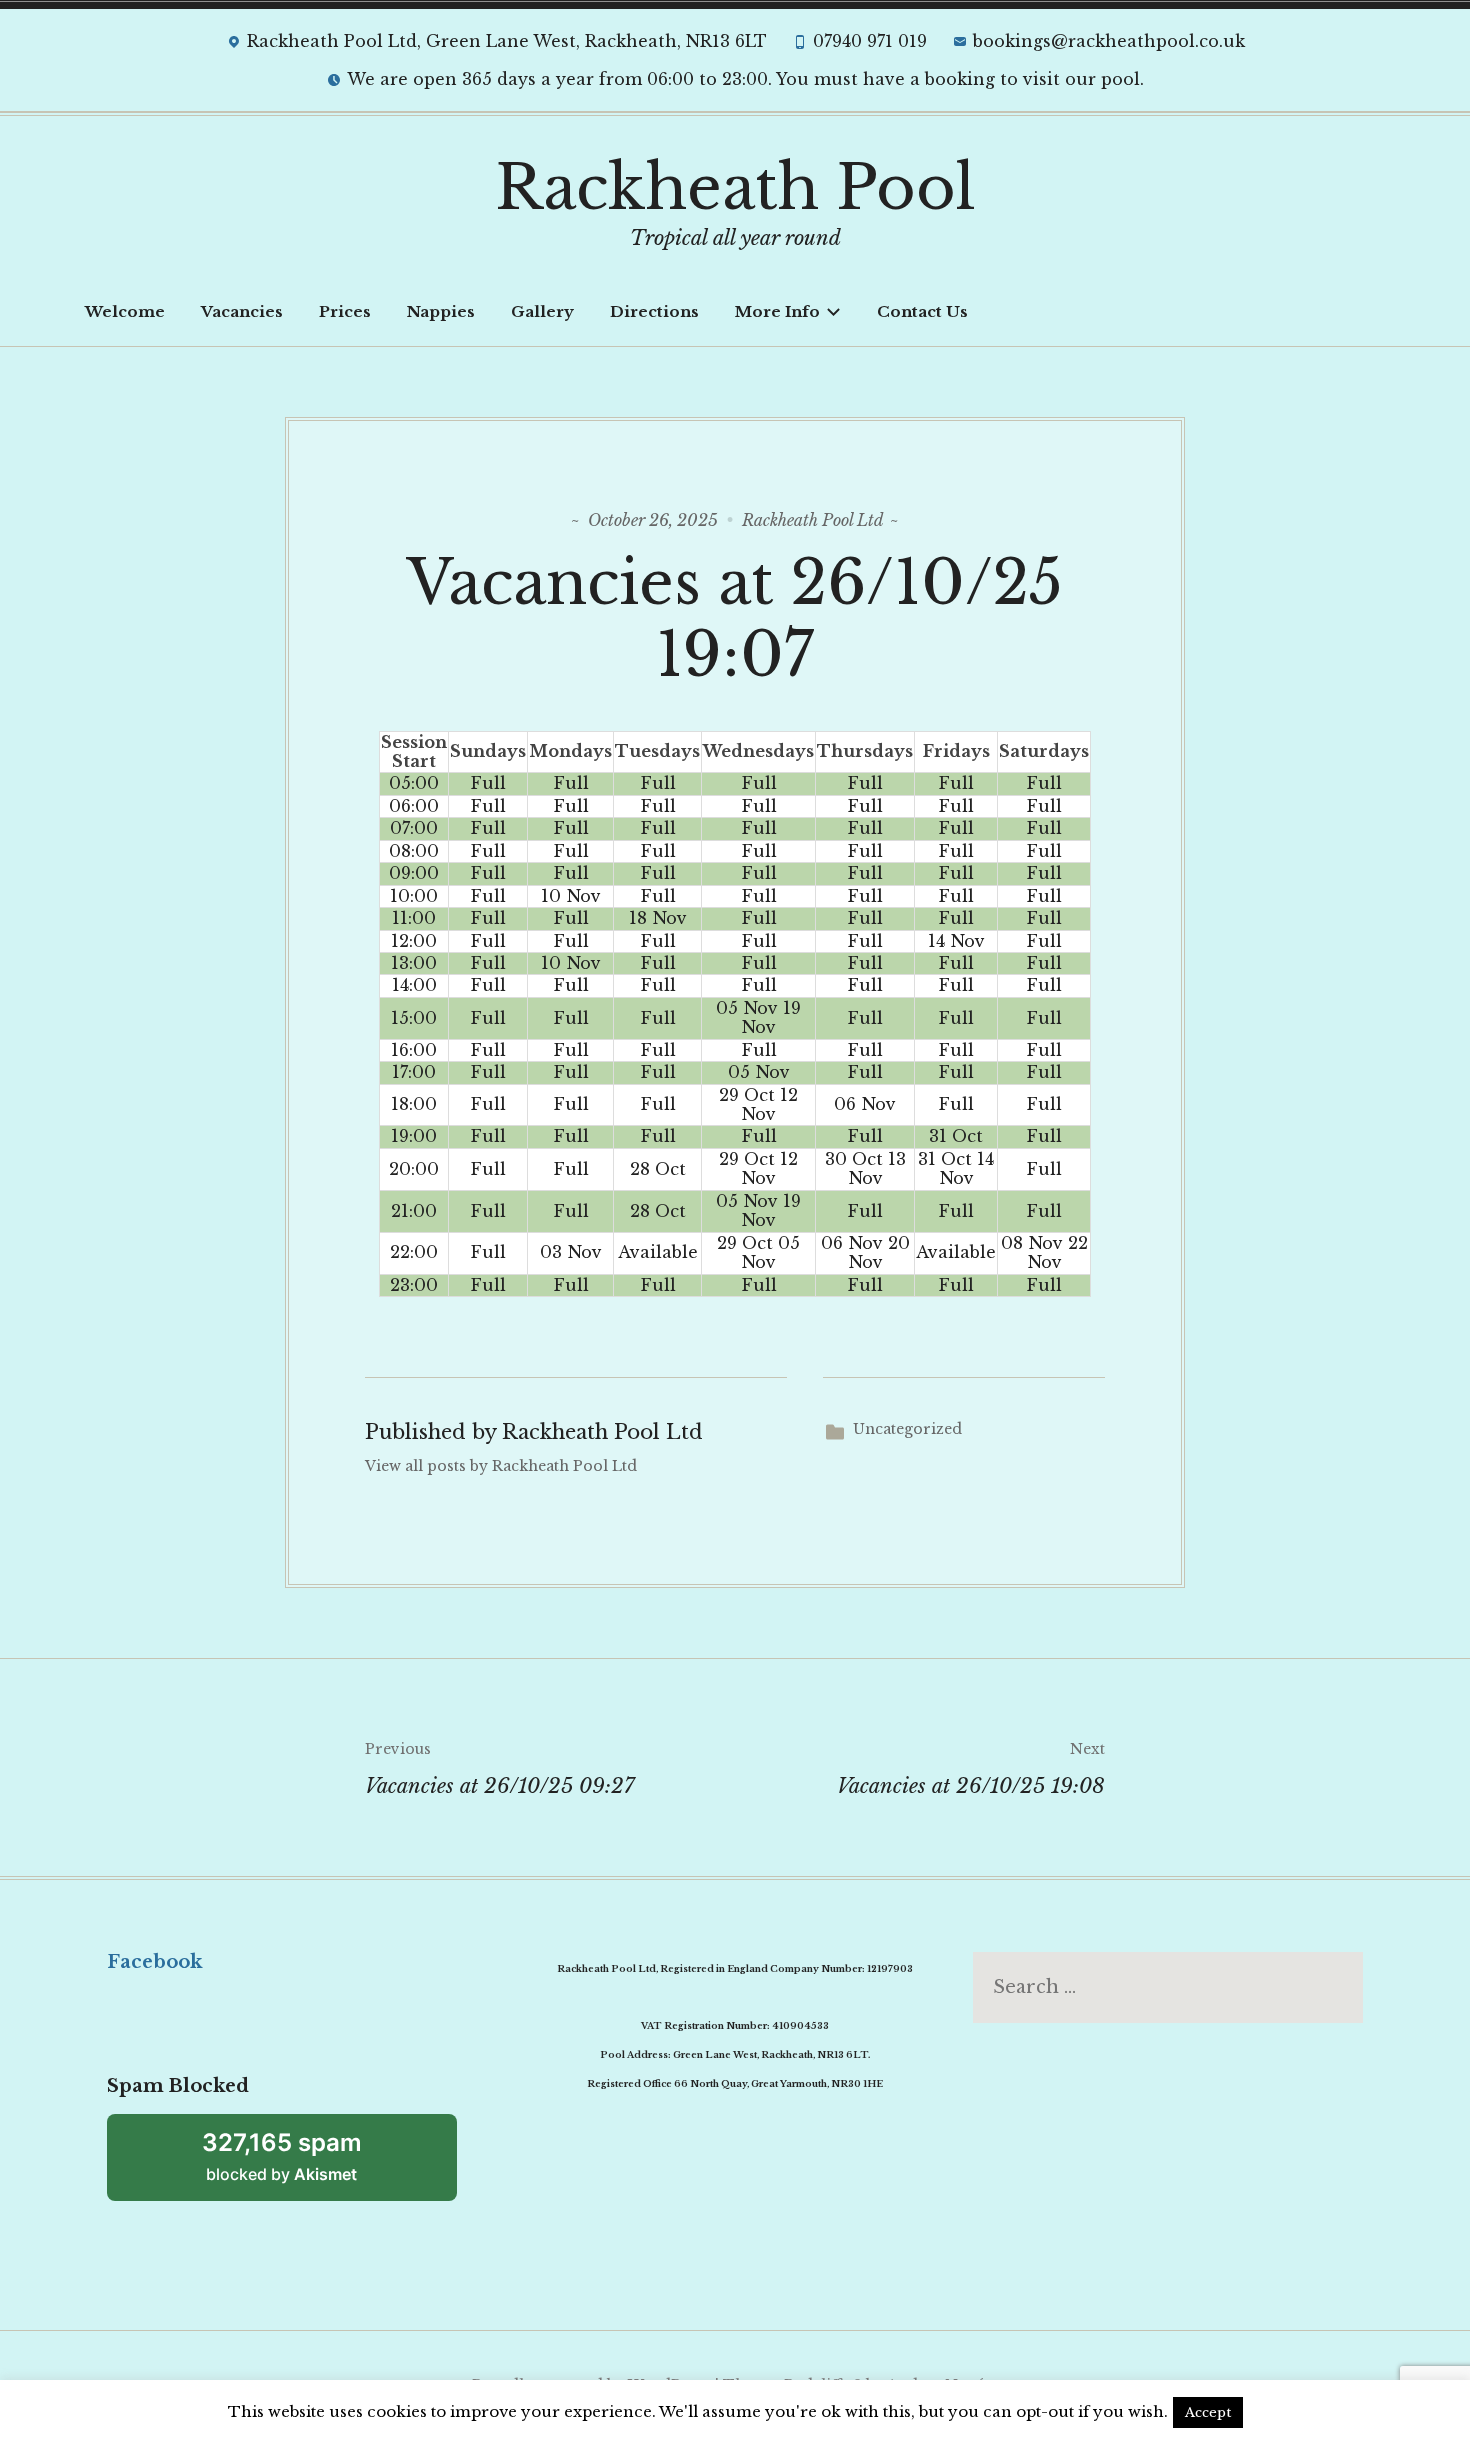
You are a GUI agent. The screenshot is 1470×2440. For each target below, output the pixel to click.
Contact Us (922, 311)
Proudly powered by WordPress (591, 2385)
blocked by (282, 2156)
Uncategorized (907, 1429)
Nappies (441, 311)
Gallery (542, 311)
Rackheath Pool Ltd (812, 520)
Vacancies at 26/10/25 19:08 (971, 1768)
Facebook (154, 1962)
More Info (777, 311)
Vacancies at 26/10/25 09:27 (499, 1768)
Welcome (125, 311)
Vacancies (242, 311)
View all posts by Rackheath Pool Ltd (501, 1466)
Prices (345, 311)
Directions (654, 311)
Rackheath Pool (735, 188)
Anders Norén (940, 2385)
